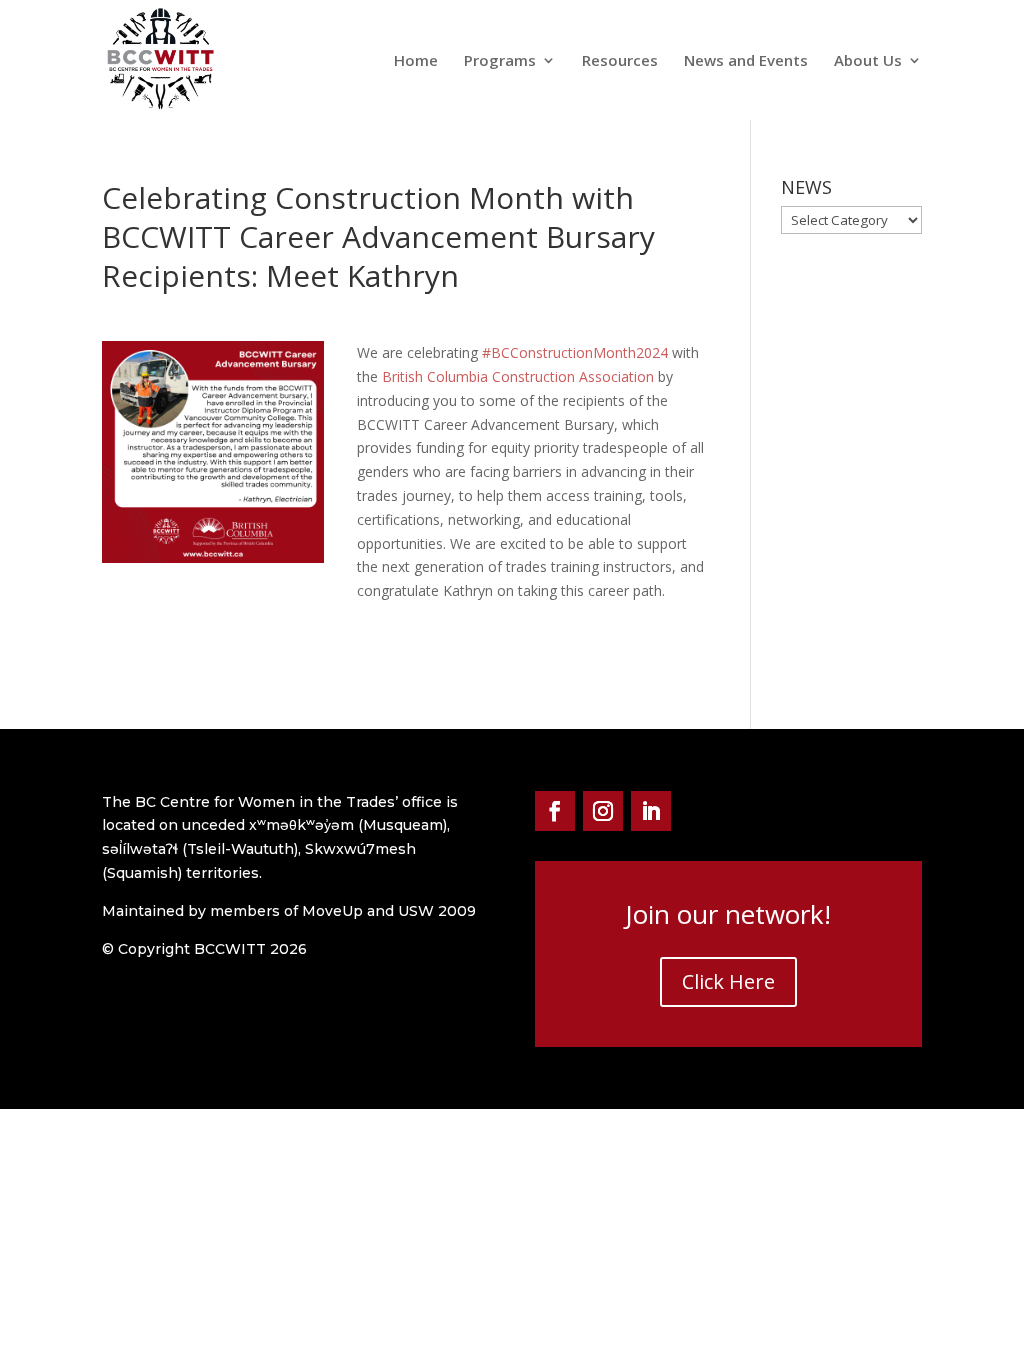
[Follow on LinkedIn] (651, 811)
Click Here (728, 981)
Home (416, 61)
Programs (500, 61)
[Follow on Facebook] (555, 811)
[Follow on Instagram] (603, 811)
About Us (868, 61)
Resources (620, 61)
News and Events (746, 61)
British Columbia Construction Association (518, 376)
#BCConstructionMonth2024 (575, 352)
